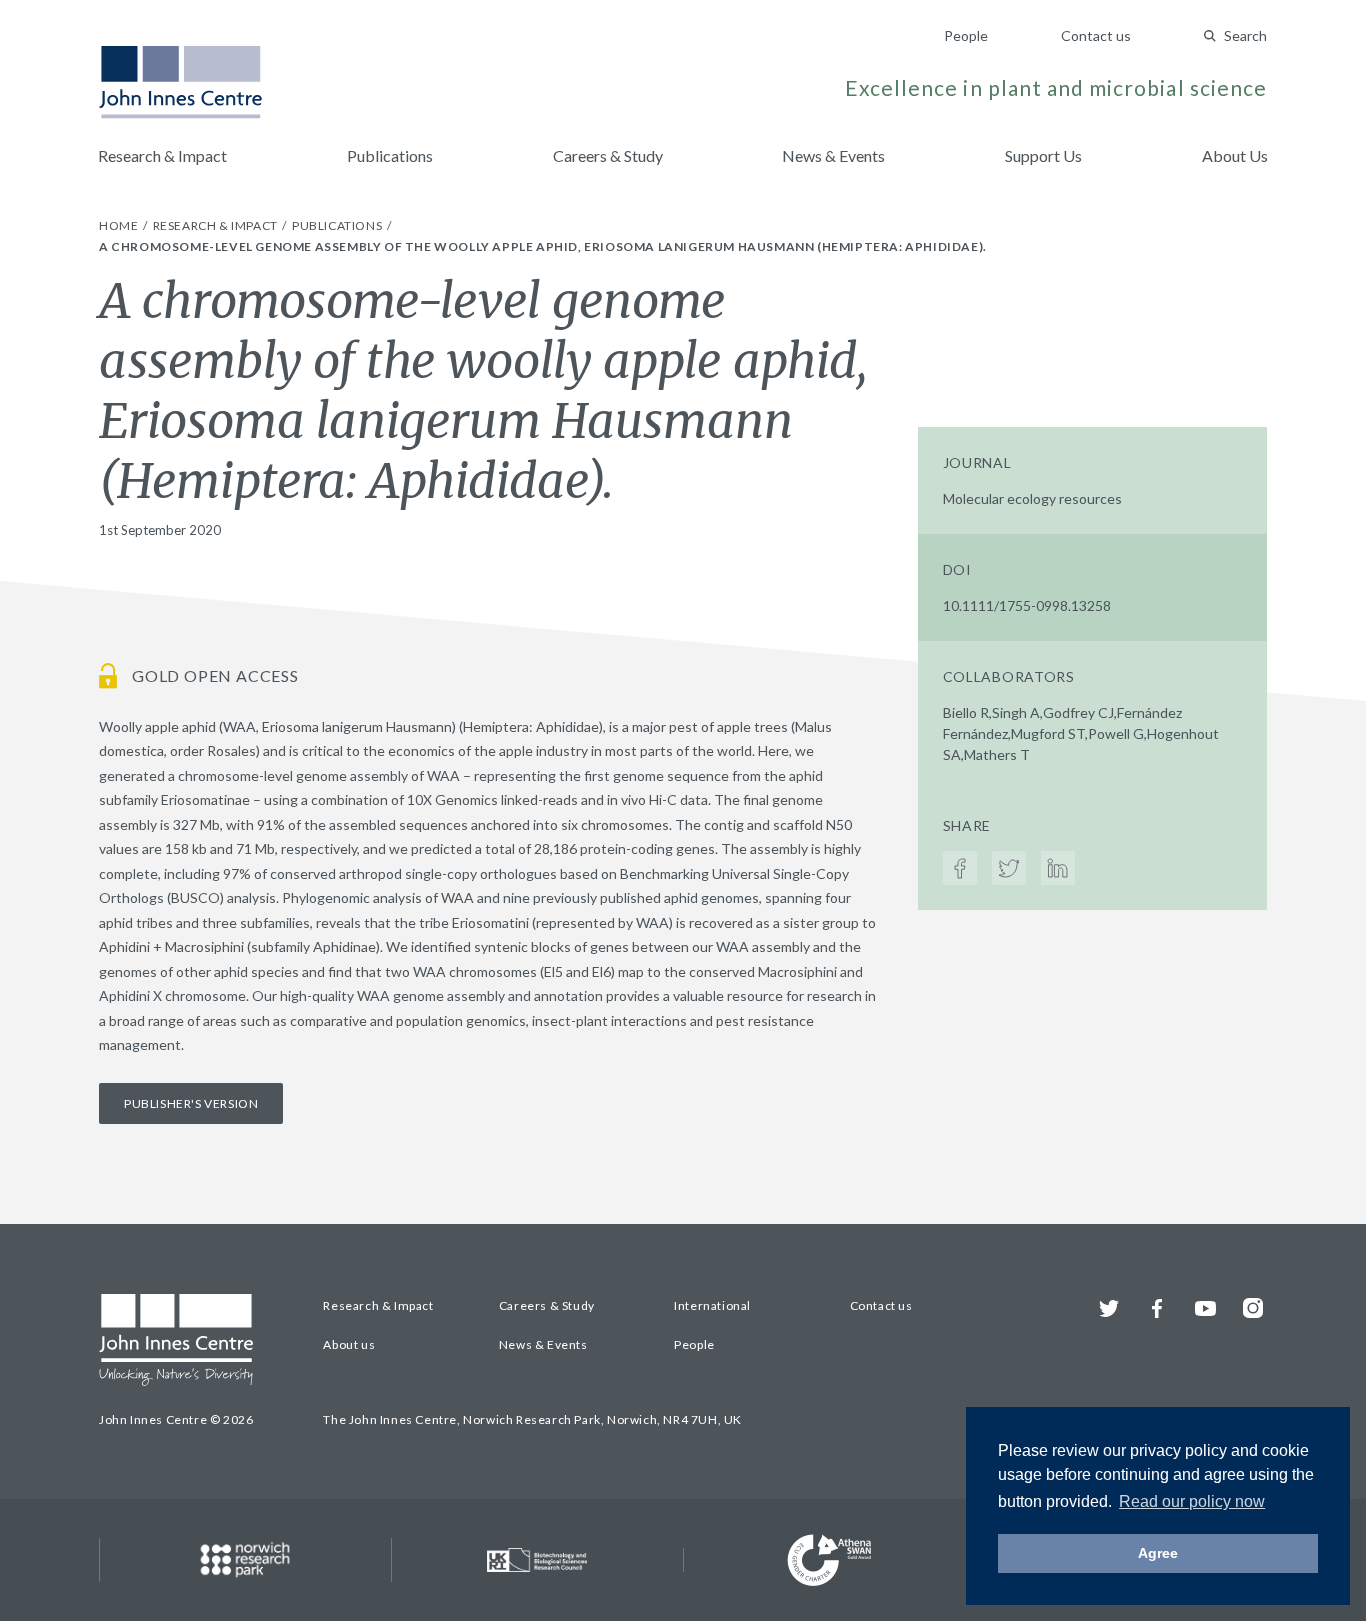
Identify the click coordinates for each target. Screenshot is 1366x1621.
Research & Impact (162, 155)
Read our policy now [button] (1192, 1501)
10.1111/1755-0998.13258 (1027, 605)
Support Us (1043, 155)
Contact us (1096, 35)
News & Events (833, 155)
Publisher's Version (191, 1103)
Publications (390, 155)
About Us (1235, 155)
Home (120, 225)
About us (349, 1344)
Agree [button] (1158, 1553)
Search (1245, 35)
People (966, 35)
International (712, 1305)
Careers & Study (608, 155)
